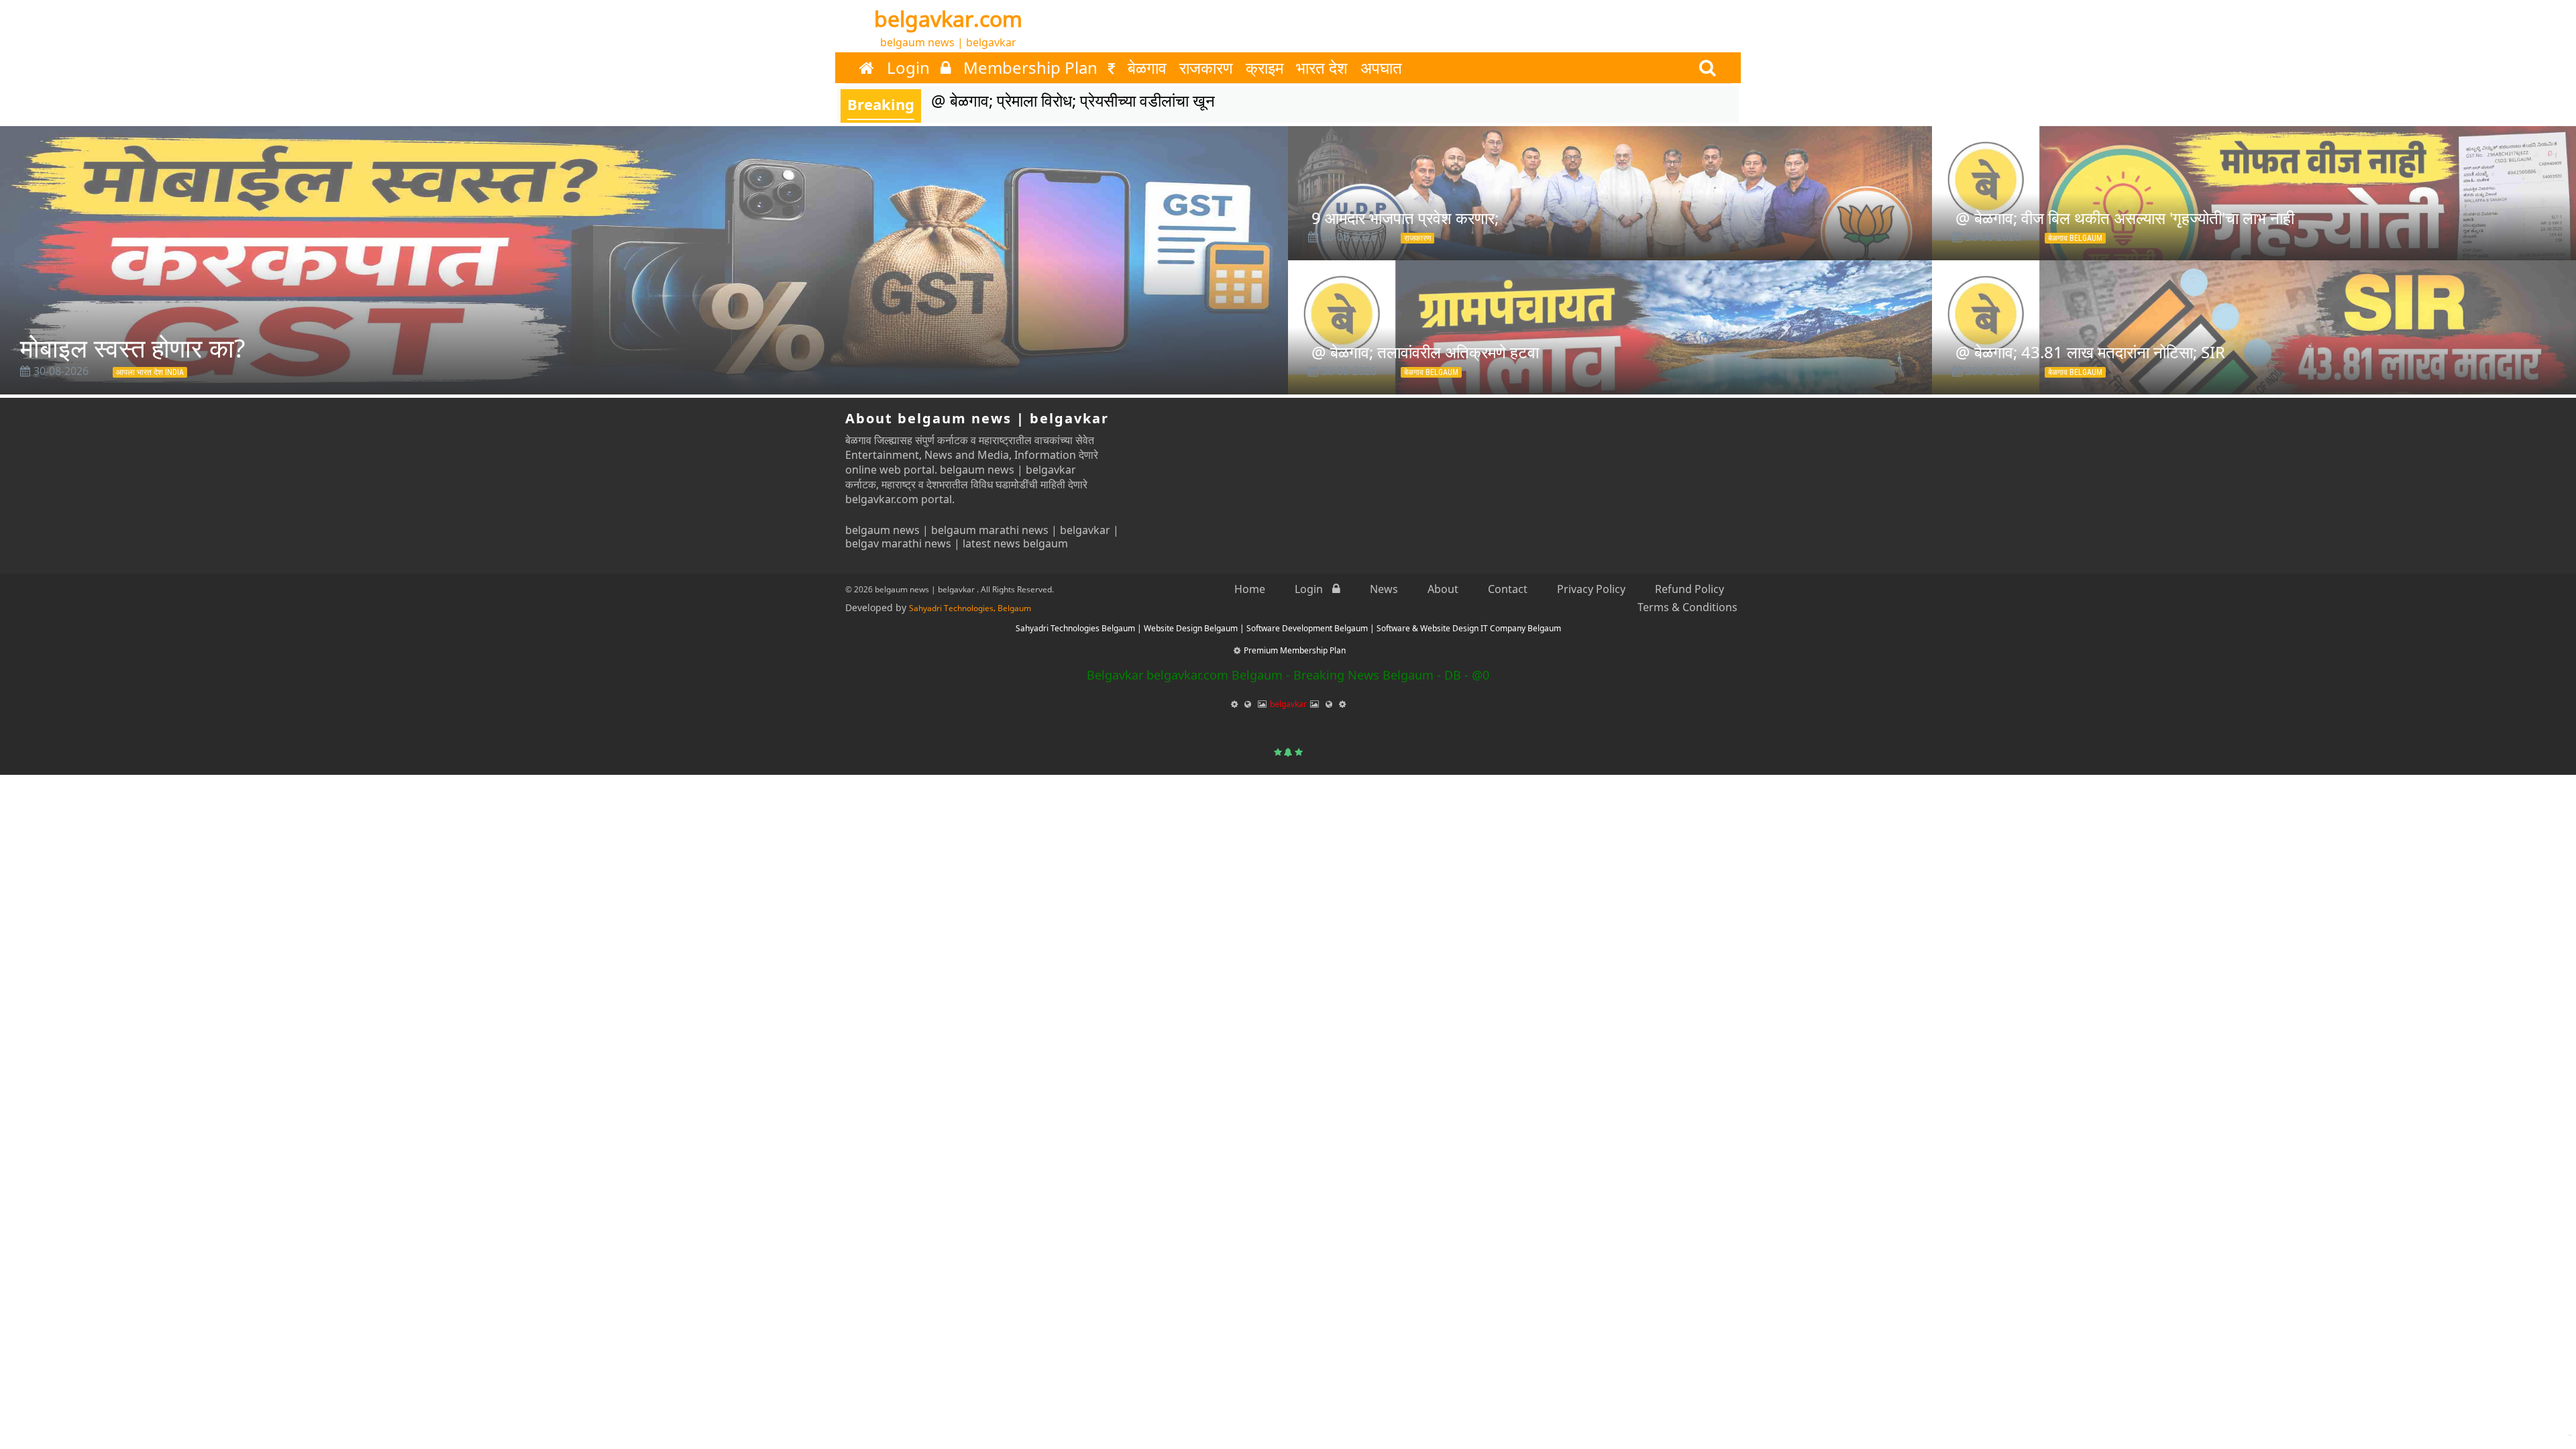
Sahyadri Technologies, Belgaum (970, 608)
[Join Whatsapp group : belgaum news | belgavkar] (2563, 1420)
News (1384, 589)
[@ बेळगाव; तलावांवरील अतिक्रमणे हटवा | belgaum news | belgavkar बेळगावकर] (1610, 368)
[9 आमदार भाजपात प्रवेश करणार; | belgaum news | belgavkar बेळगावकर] (1610, 233)
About (1443, 589)
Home (1250, 589)
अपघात (1381, 68)
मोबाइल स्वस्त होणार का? (132, 347)
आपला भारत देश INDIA (150, 372)
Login (910, 68)
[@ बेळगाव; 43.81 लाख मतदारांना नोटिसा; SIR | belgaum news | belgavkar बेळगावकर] (2254, 368)
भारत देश (1322, 68)
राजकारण (1206, 68)
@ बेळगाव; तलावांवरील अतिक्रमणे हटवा (1425, 352)
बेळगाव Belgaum (2075, 238)
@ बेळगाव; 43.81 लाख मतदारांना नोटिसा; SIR (2090, 352)
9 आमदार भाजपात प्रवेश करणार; (1405, 218)
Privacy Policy (1591, 589)
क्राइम (1265, 68)
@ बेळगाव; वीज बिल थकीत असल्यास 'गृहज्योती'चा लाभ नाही (2125, 218)
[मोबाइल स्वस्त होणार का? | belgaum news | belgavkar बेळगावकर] (644, 260)
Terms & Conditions (1687, 607)
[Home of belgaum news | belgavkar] (867, 68)
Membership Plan (1032, 68)
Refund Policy (1689, 589)
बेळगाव (1147, 68)
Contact (1508, 589)
